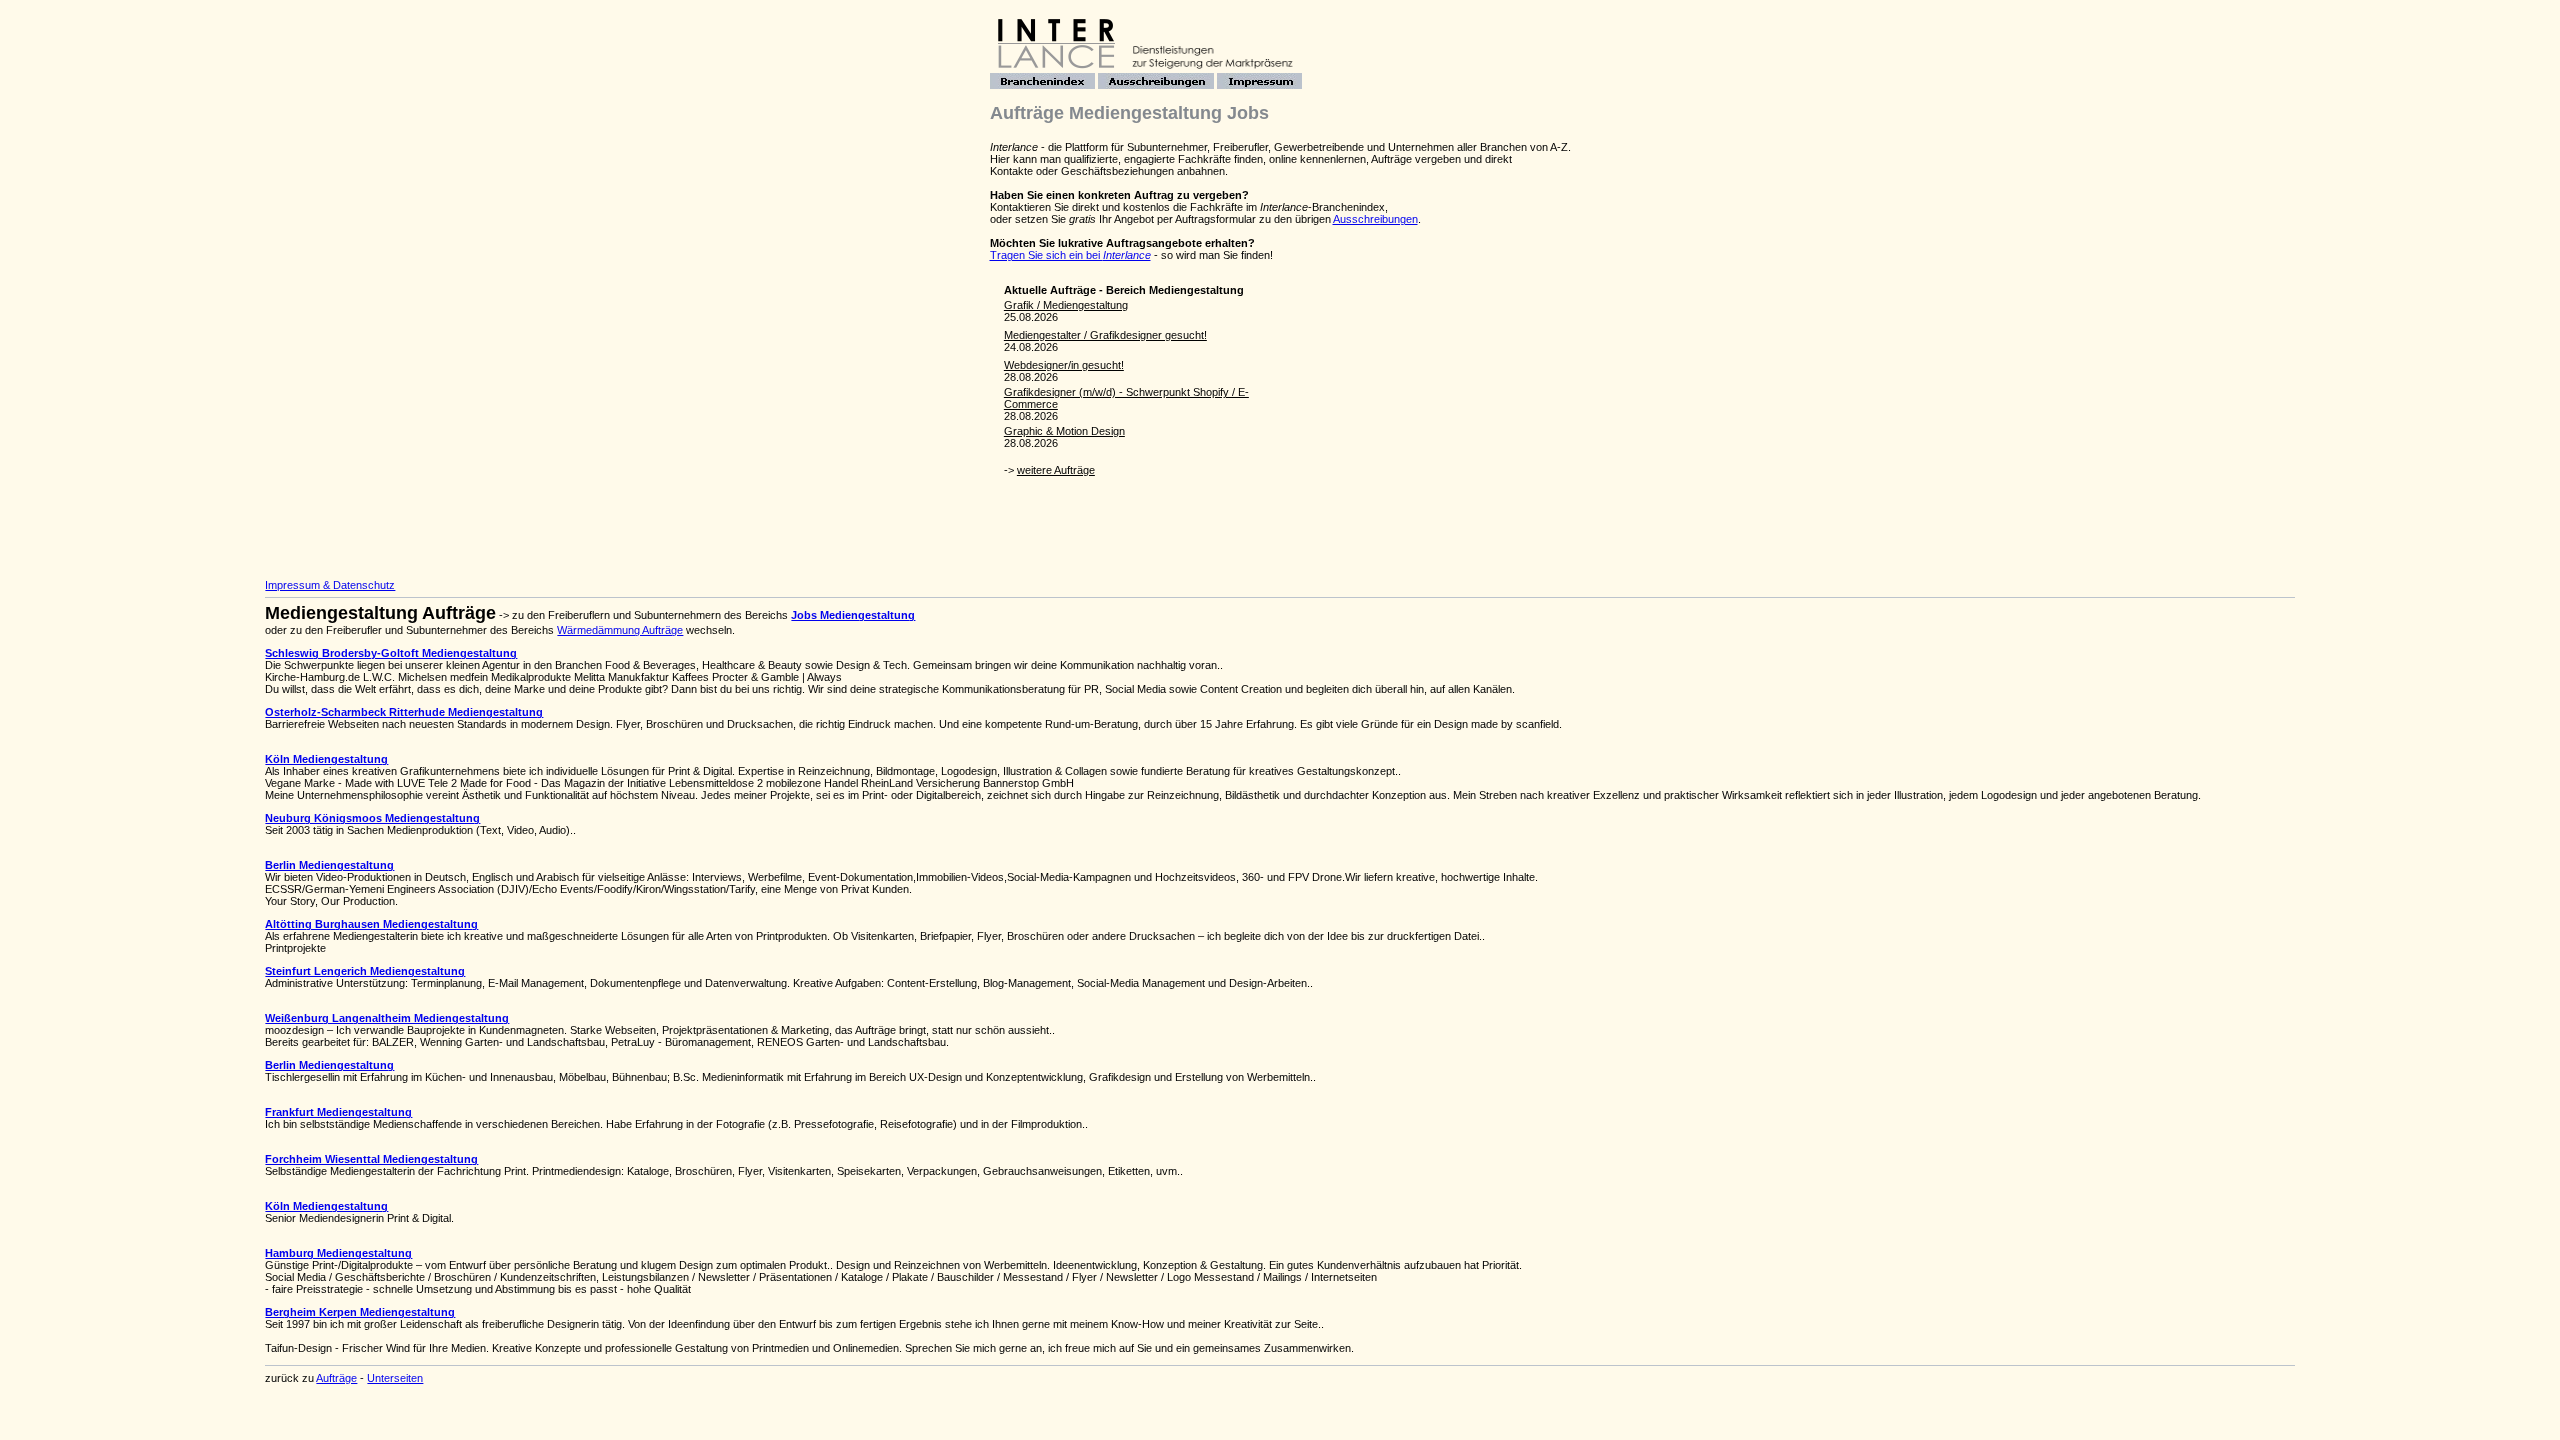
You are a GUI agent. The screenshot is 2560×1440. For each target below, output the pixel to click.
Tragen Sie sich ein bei (1070, 255)
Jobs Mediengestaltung (853, 615)
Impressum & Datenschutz (330, 585)
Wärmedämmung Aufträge (620, 630)
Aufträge (336, 1378)
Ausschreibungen (1375, 219)
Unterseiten (395, 1378)
